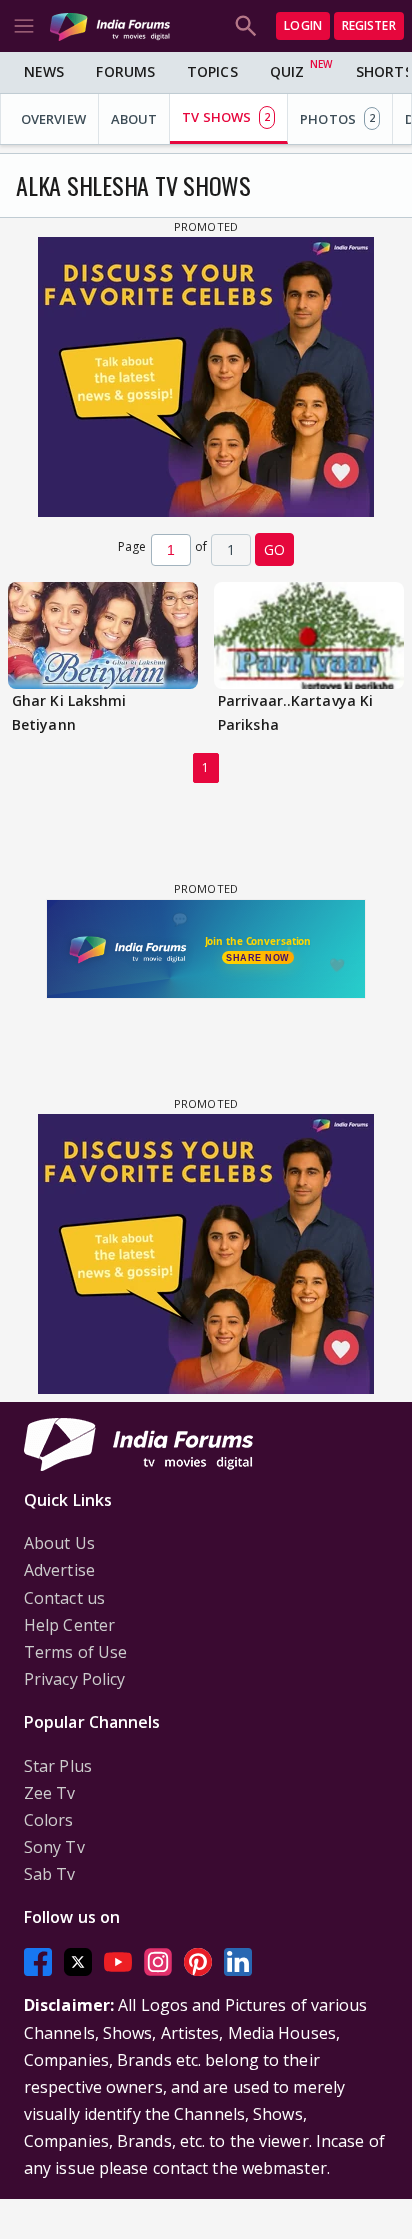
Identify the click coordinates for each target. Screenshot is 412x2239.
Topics (212, 71)
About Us (59, 1543)
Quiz (287, 71)
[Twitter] (78, 1962)
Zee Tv (50, 1793)
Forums (125, 71)
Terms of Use (75, 1652)
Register (369, 25)
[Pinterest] (198, 1962)
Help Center (69, 1625)
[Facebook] (38, 1962)
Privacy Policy (74, 1679)
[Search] (246, 26)
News (44, 71)
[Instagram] (158, 1962)
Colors (49, 1820)
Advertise (59, 1570)
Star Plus (58, 1766)
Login (303, 25)
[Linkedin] (238, 1962)
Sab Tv (50, 1874)
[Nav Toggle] (24, 26)
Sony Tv (54, 1847)
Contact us (64, 1598)
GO (274, 549)
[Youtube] (118, 1962)
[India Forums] (110, 25)
